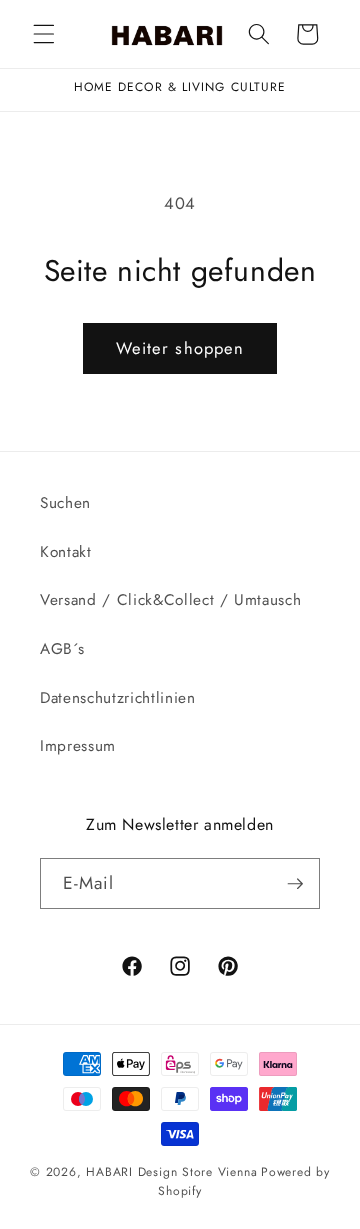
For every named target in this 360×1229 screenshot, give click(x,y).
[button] (44, 34)
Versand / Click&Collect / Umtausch (170, 600)
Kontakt (66, 552)
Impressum (78, 746)
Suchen (65, 503)
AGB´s (62, 649)
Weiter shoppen (180, 348)
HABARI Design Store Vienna (171, 1172)
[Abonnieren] (295, 884)
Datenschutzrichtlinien (118, 698)
